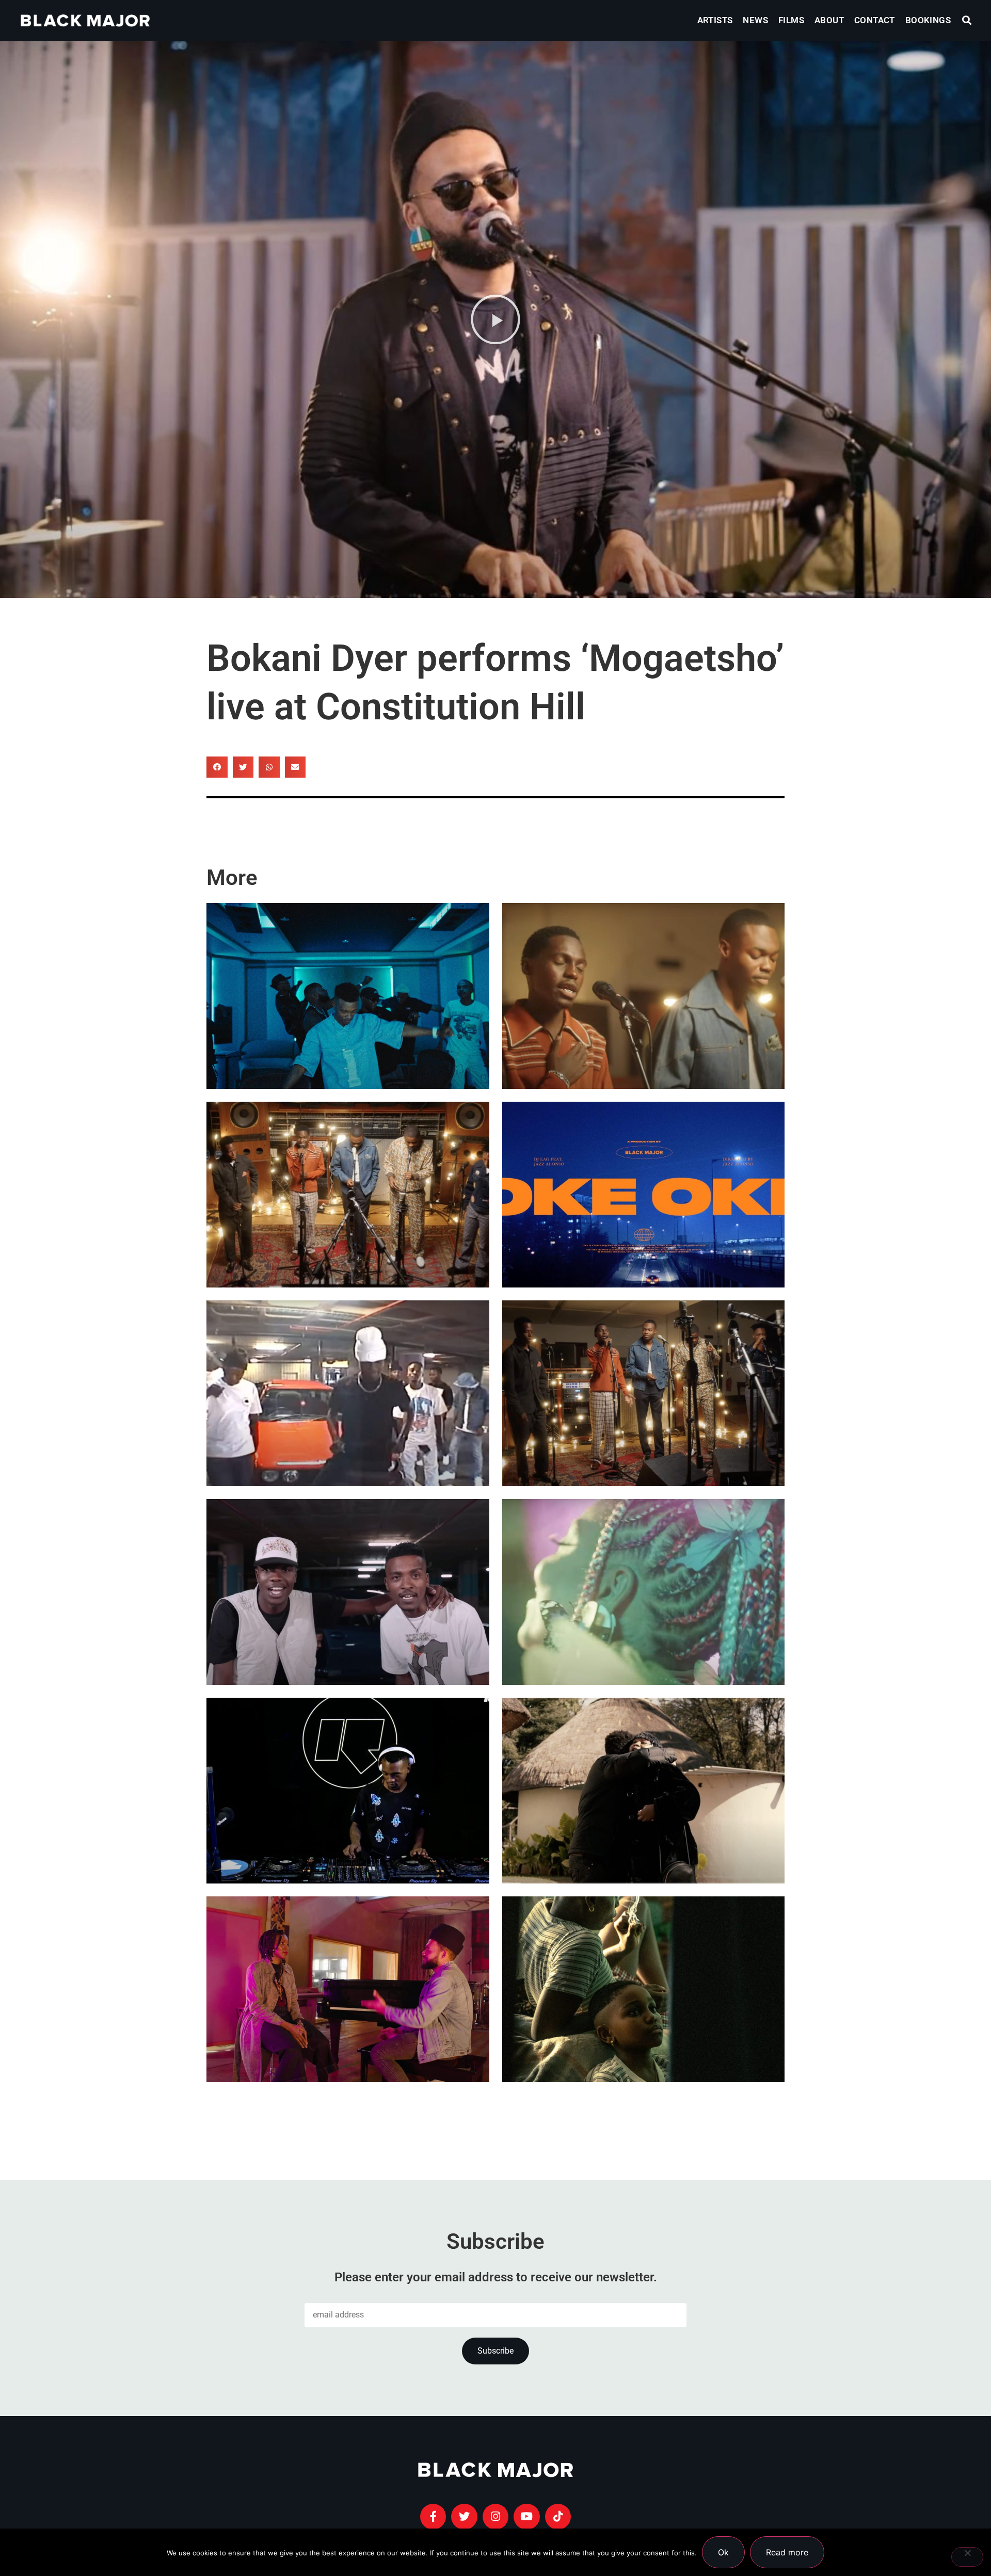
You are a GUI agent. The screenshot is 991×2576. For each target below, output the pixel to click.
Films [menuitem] (791, 20)
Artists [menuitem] (715, 20)
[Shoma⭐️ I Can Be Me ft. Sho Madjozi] (644, 1592)
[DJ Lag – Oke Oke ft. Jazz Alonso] (644, 1195)
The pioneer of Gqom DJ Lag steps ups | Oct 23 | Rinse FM (335, 1822)
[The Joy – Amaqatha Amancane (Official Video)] (348, 1195)
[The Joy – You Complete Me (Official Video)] (644, 1393)
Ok (723, 2552)
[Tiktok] (558, 2517)
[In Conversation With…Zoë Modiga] (644, 1791)
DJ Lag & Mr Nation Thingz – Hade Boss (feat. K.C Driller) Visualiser (346, 1624)
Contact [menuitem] (875, 20)
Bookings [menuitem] (928, 20)
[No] (967, 2557)
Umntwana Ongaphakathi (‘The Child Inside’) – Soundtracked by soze (635, 2021)
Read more (787, 2552)
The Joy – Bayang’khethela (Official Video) (634, 1028)
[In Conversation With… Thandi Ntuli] (348, 1989)
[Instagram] (495, 2517)
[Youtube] (526, 2517)
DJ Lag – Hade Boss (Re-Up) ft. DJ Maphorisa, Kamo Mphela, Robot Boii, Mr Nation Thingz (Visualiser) (342, 1394)
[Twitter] (464, 2517)
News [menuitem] (755, 20)
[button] (967, 20)
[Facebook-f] (433, 2517)
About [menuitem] (829, 20)
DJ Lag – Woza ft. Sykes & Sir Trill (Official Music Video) (344, 1028)
